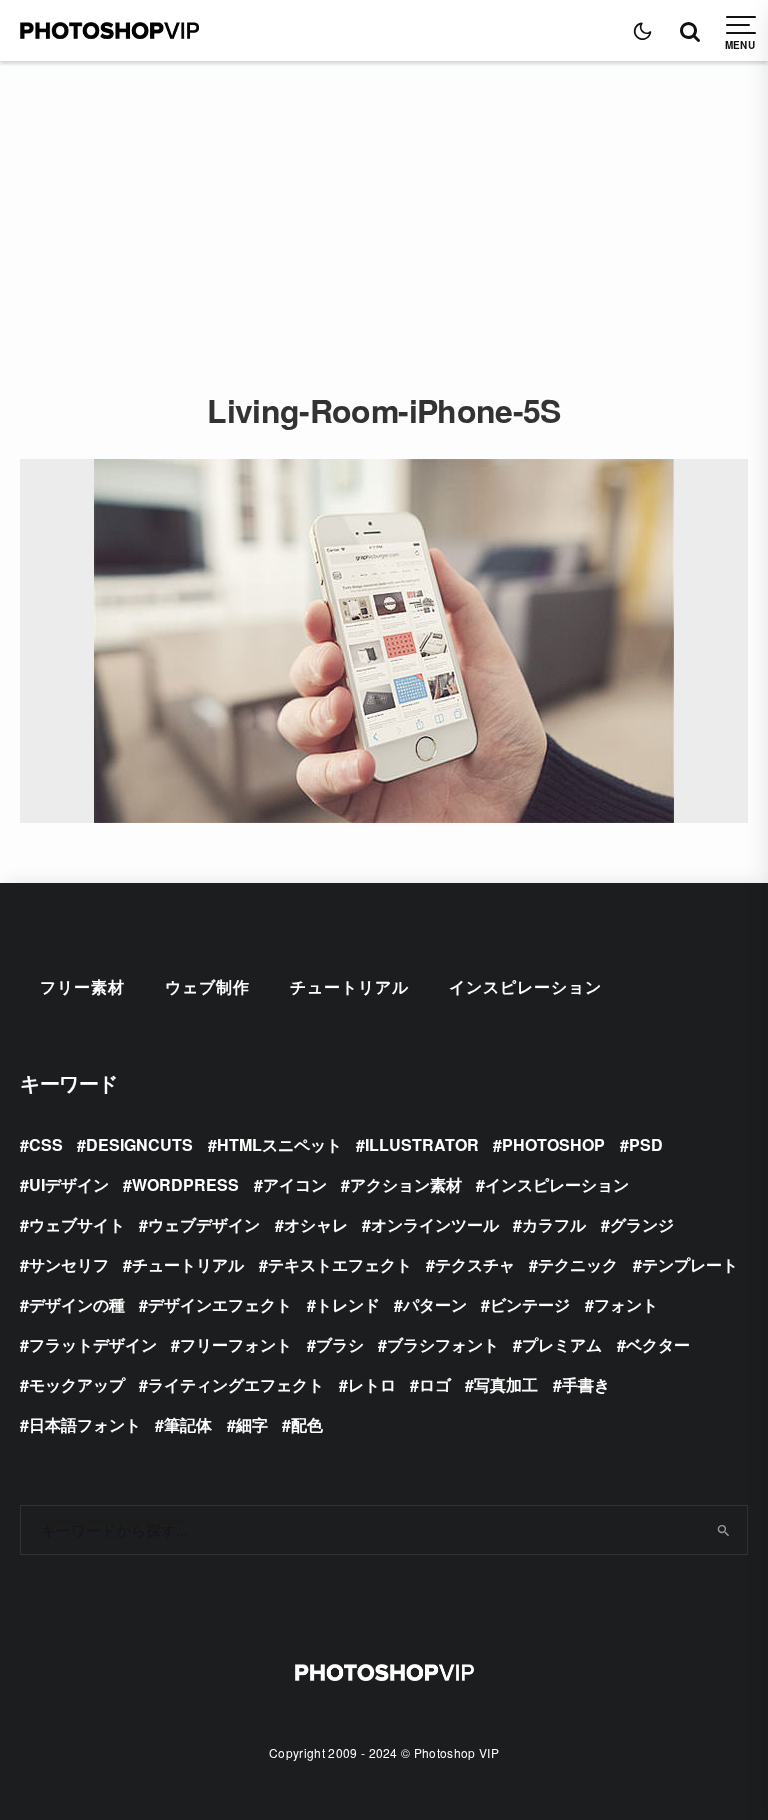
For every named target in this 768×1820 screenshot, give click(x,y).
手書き (586, 1384)
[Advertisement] (384, 211)
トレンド (348, 1304)
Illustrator (422, 1144)
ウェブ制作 (207, 986)
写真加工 (506, 1384)
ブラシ (340, 1344)
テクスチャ (475, 1264)
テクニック (578, 1264)
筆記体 (188, 1424)
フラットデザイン (93, 1344)
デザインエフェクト (220, 1304)
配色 (307, 1424)
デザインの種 (77, 1304)
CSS (46, 1144)
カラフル (554, 1224)
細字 (252, 1424)
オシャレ (316, 1224)
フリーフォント (236, 1344)
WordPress (185, 1184)
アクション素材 (406, 1184)
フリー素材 (82, 986)
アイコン (295, 1184)
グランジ (642, 1224)
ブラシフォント (443, 1344)
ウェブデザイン (204, 1224)
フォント (626, 1304)
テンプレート (690, 1264)
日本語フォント (85, 1424)
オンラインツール (435, 1224)
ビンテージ (530, 1304)
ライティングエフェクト (236, 1384)
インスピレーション (525, 986)
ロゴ (435, 1384)
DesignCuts (139, 1144)
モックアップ (77, 1384)
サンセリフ (69, 1264)
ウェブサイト (77, 1224)
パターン (435, 1304)
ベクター (658, 1344)
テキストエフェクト (340, 1264)
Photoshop (553, 1144)
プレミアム (562, 1344)
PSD (646, 1144)
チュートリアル (349, 986)
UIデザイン (69, 1184)
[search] (724, 1530)
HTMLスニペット (279, 1144)
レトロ (372, 1384)
